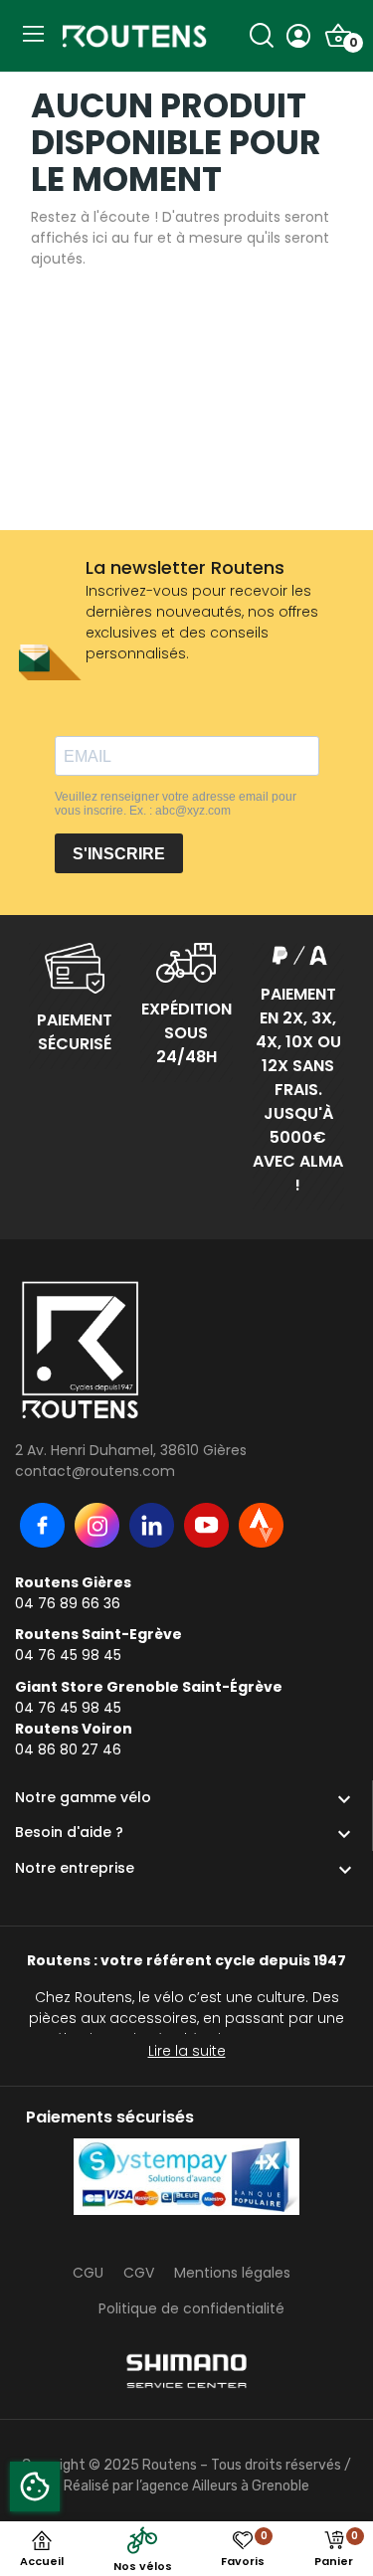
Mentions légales (232, 2273)
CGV (139, 2273)
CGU (88, 2273)
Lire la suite (187, 2051)
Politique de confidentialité (191, 2308)
